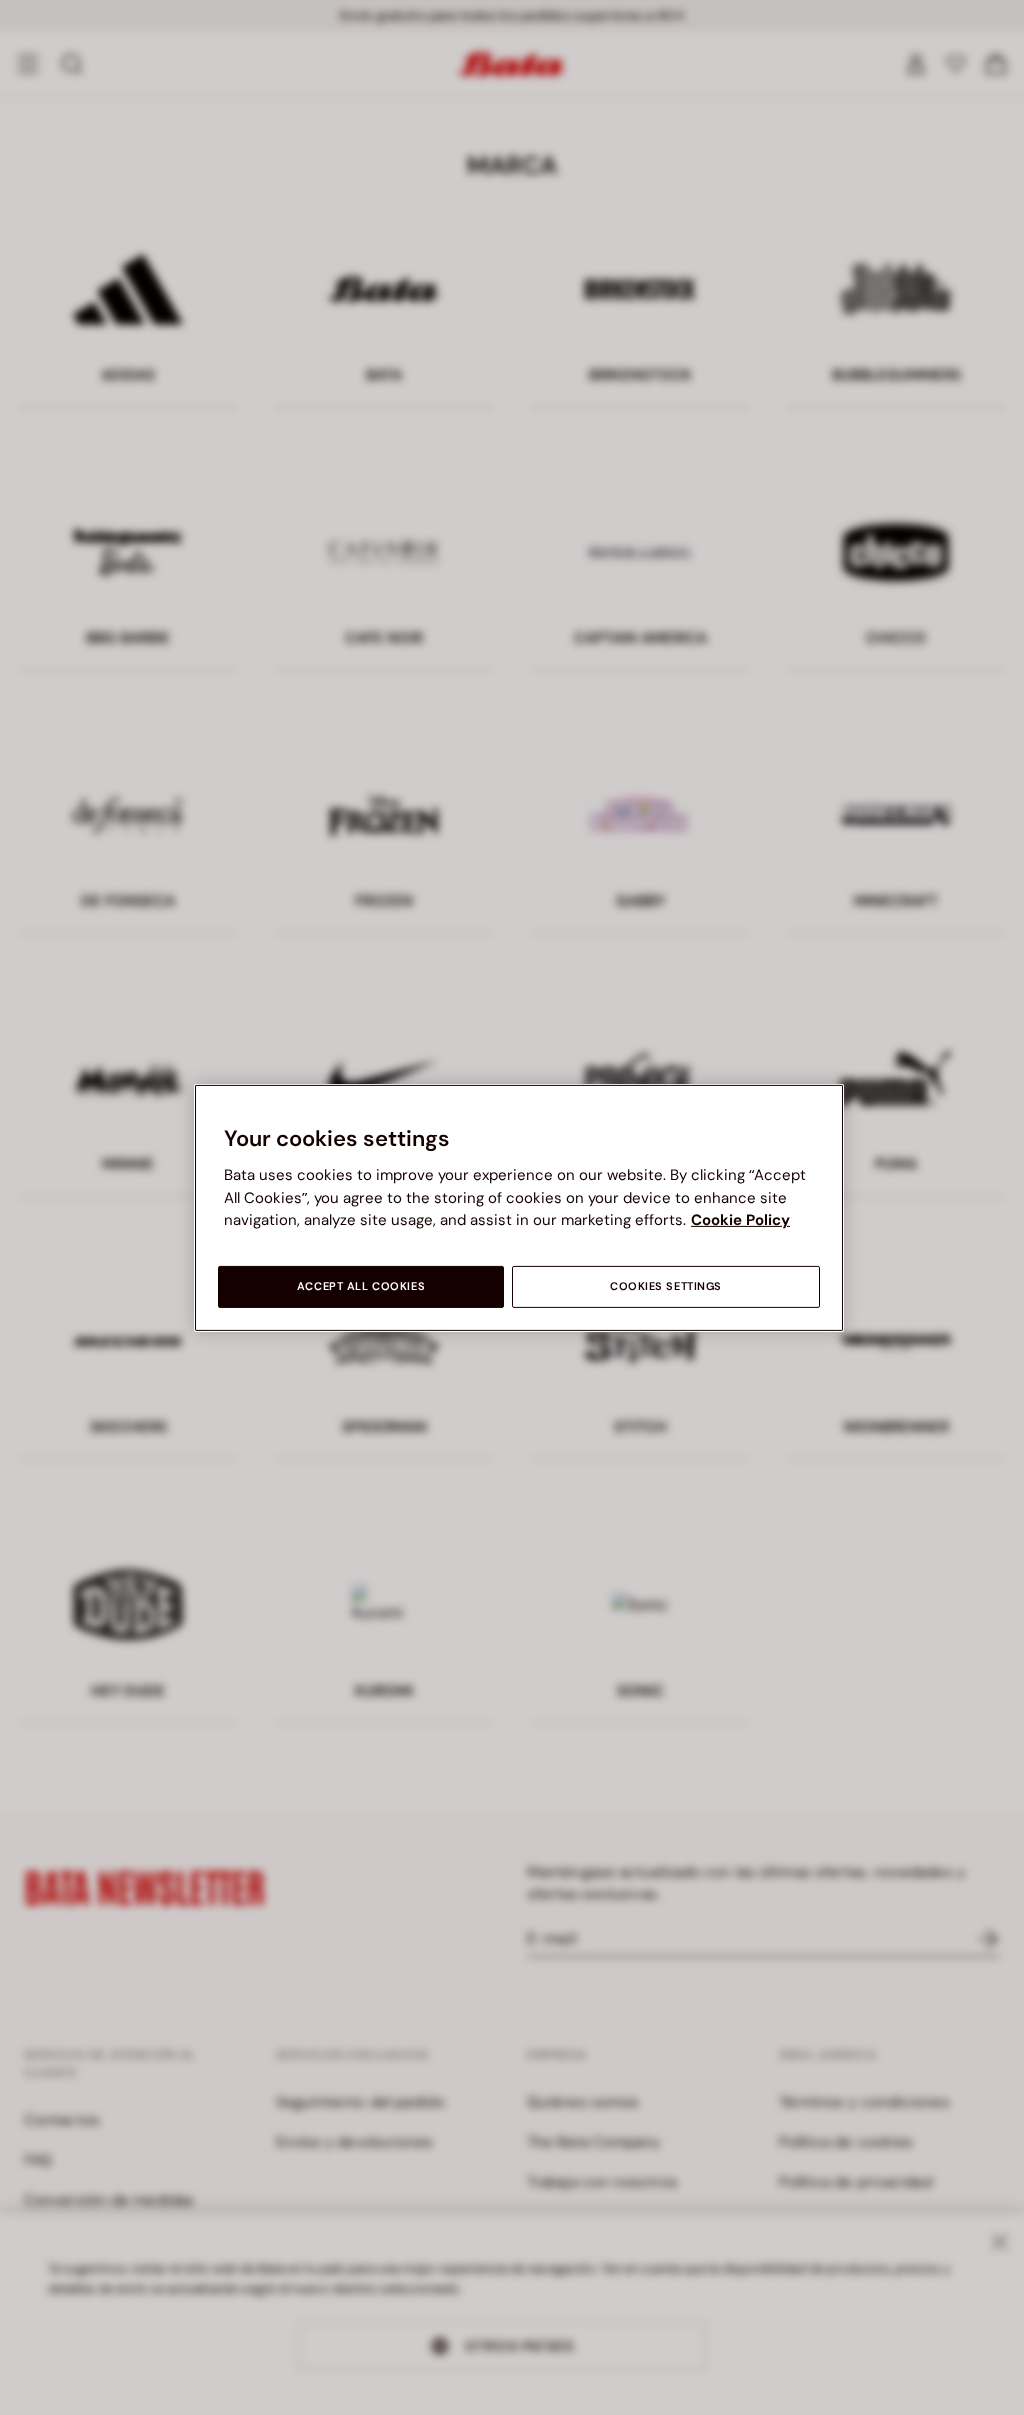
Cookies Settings (666, 1286)
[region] (519, 1207)
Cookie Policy (740, 1220)
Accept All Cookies (361, 1286)
